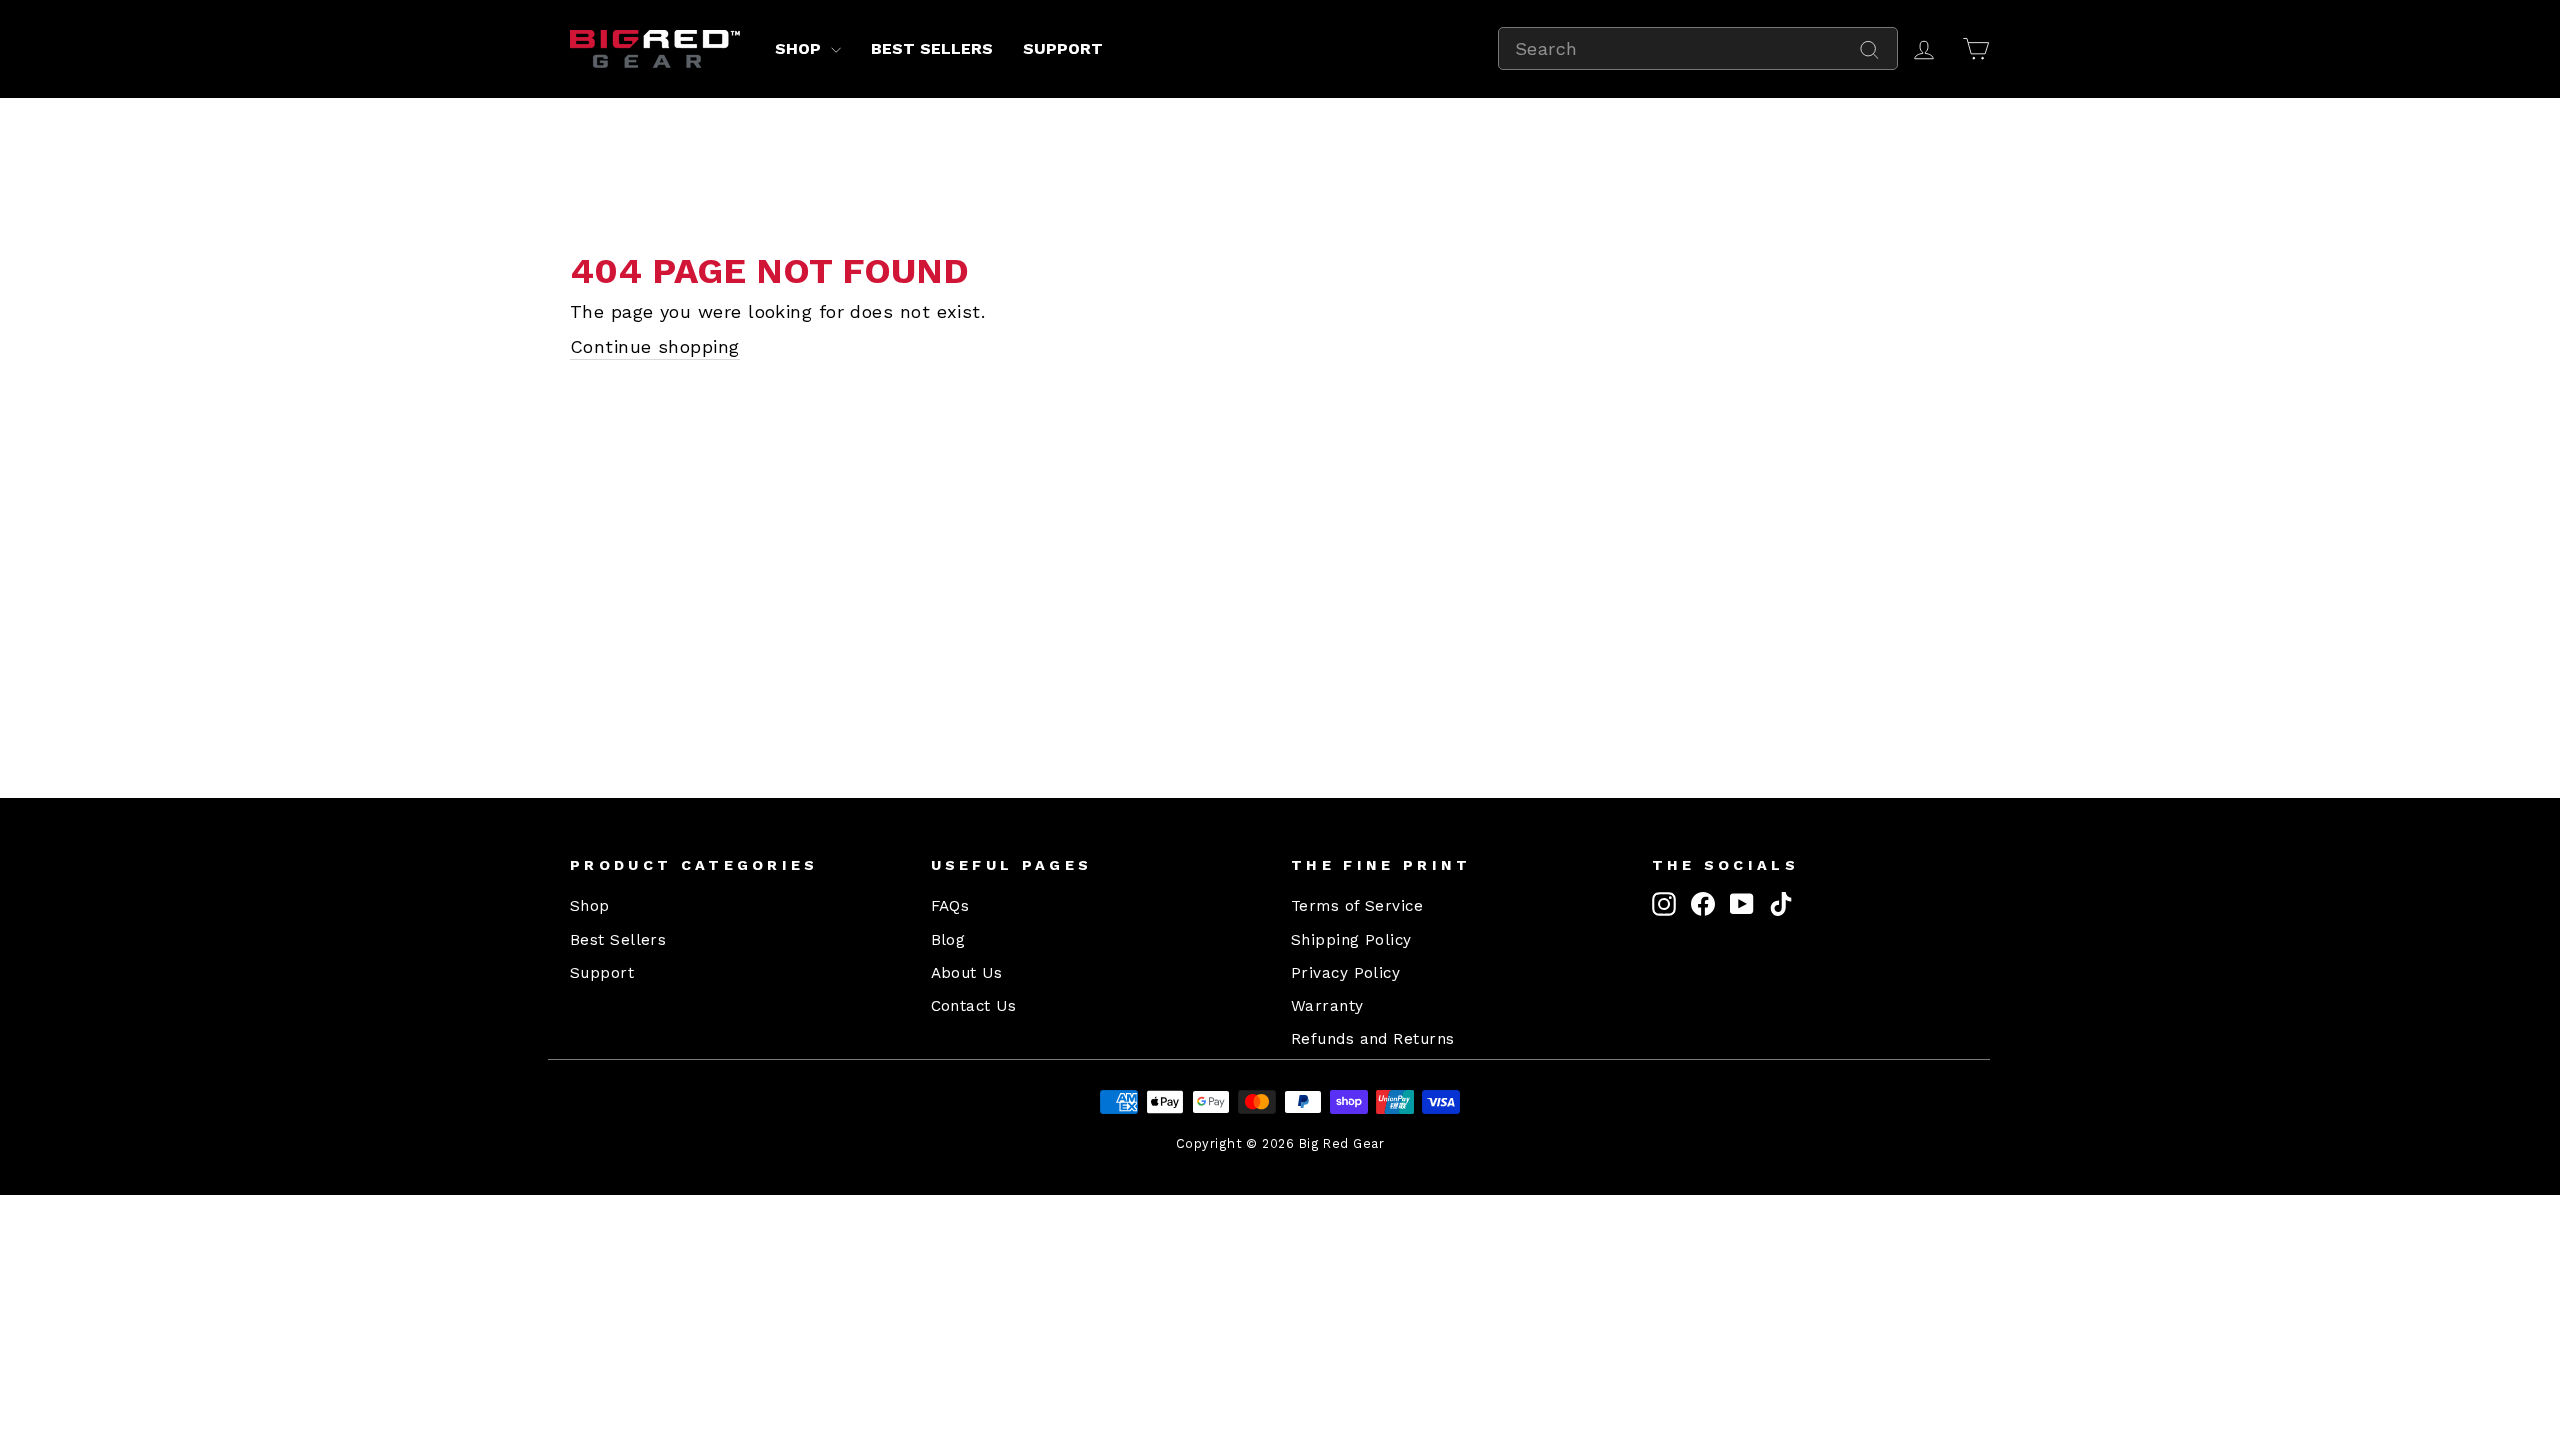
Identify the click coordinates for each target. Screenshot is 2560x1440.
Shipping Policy (1351, 940)
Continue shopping (655, 346)
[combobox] (1698, 48)
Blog (948, 940)
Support (1063, 48)
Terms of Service (1357, 906)
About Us (967, 973)
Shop (800, 48)
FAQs (950, 906)
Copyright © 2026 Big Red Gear (1280, 1143)
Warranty (1327, 1006)
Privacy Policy (1345, 973)
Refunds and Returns (1373, 1039)
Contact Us (974, 1006)
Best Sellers (932, 48)
